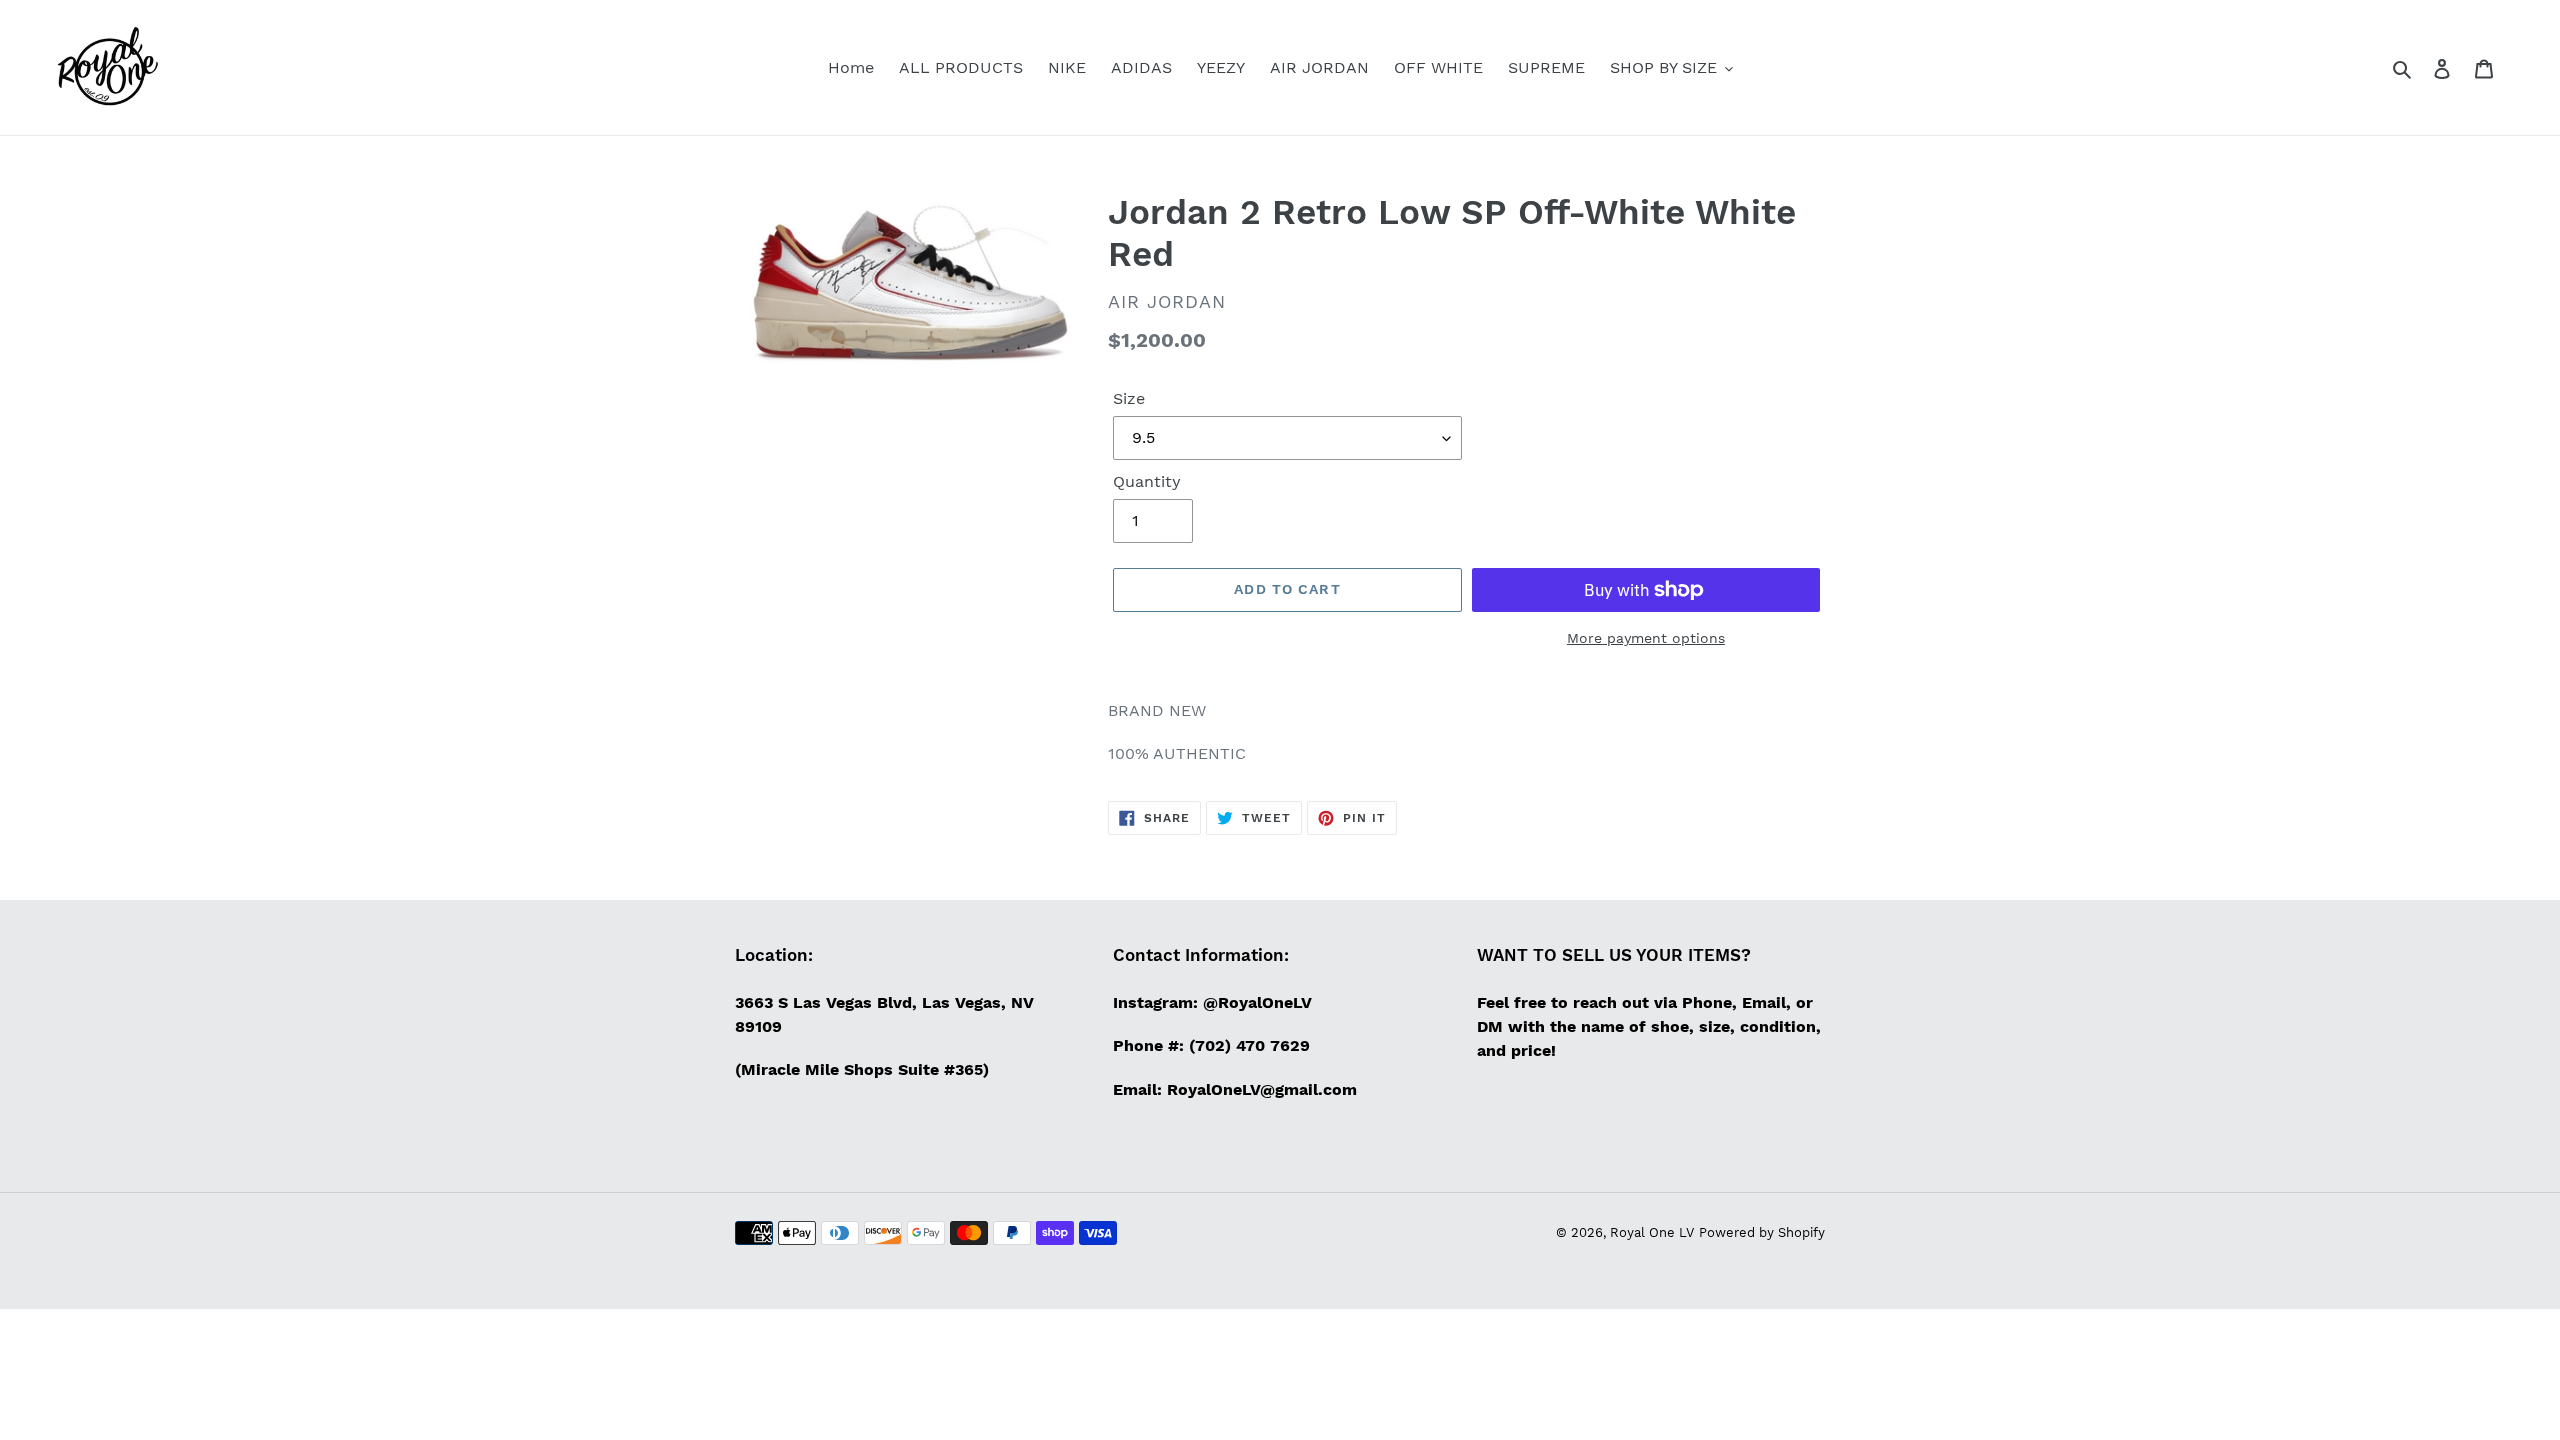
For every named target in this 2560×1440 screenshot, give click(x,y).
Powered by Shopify (1762, 1232)
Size (1129, 398)
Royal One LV (1652, 1232)
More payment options (1646, 638)
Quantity (1147, 481)
